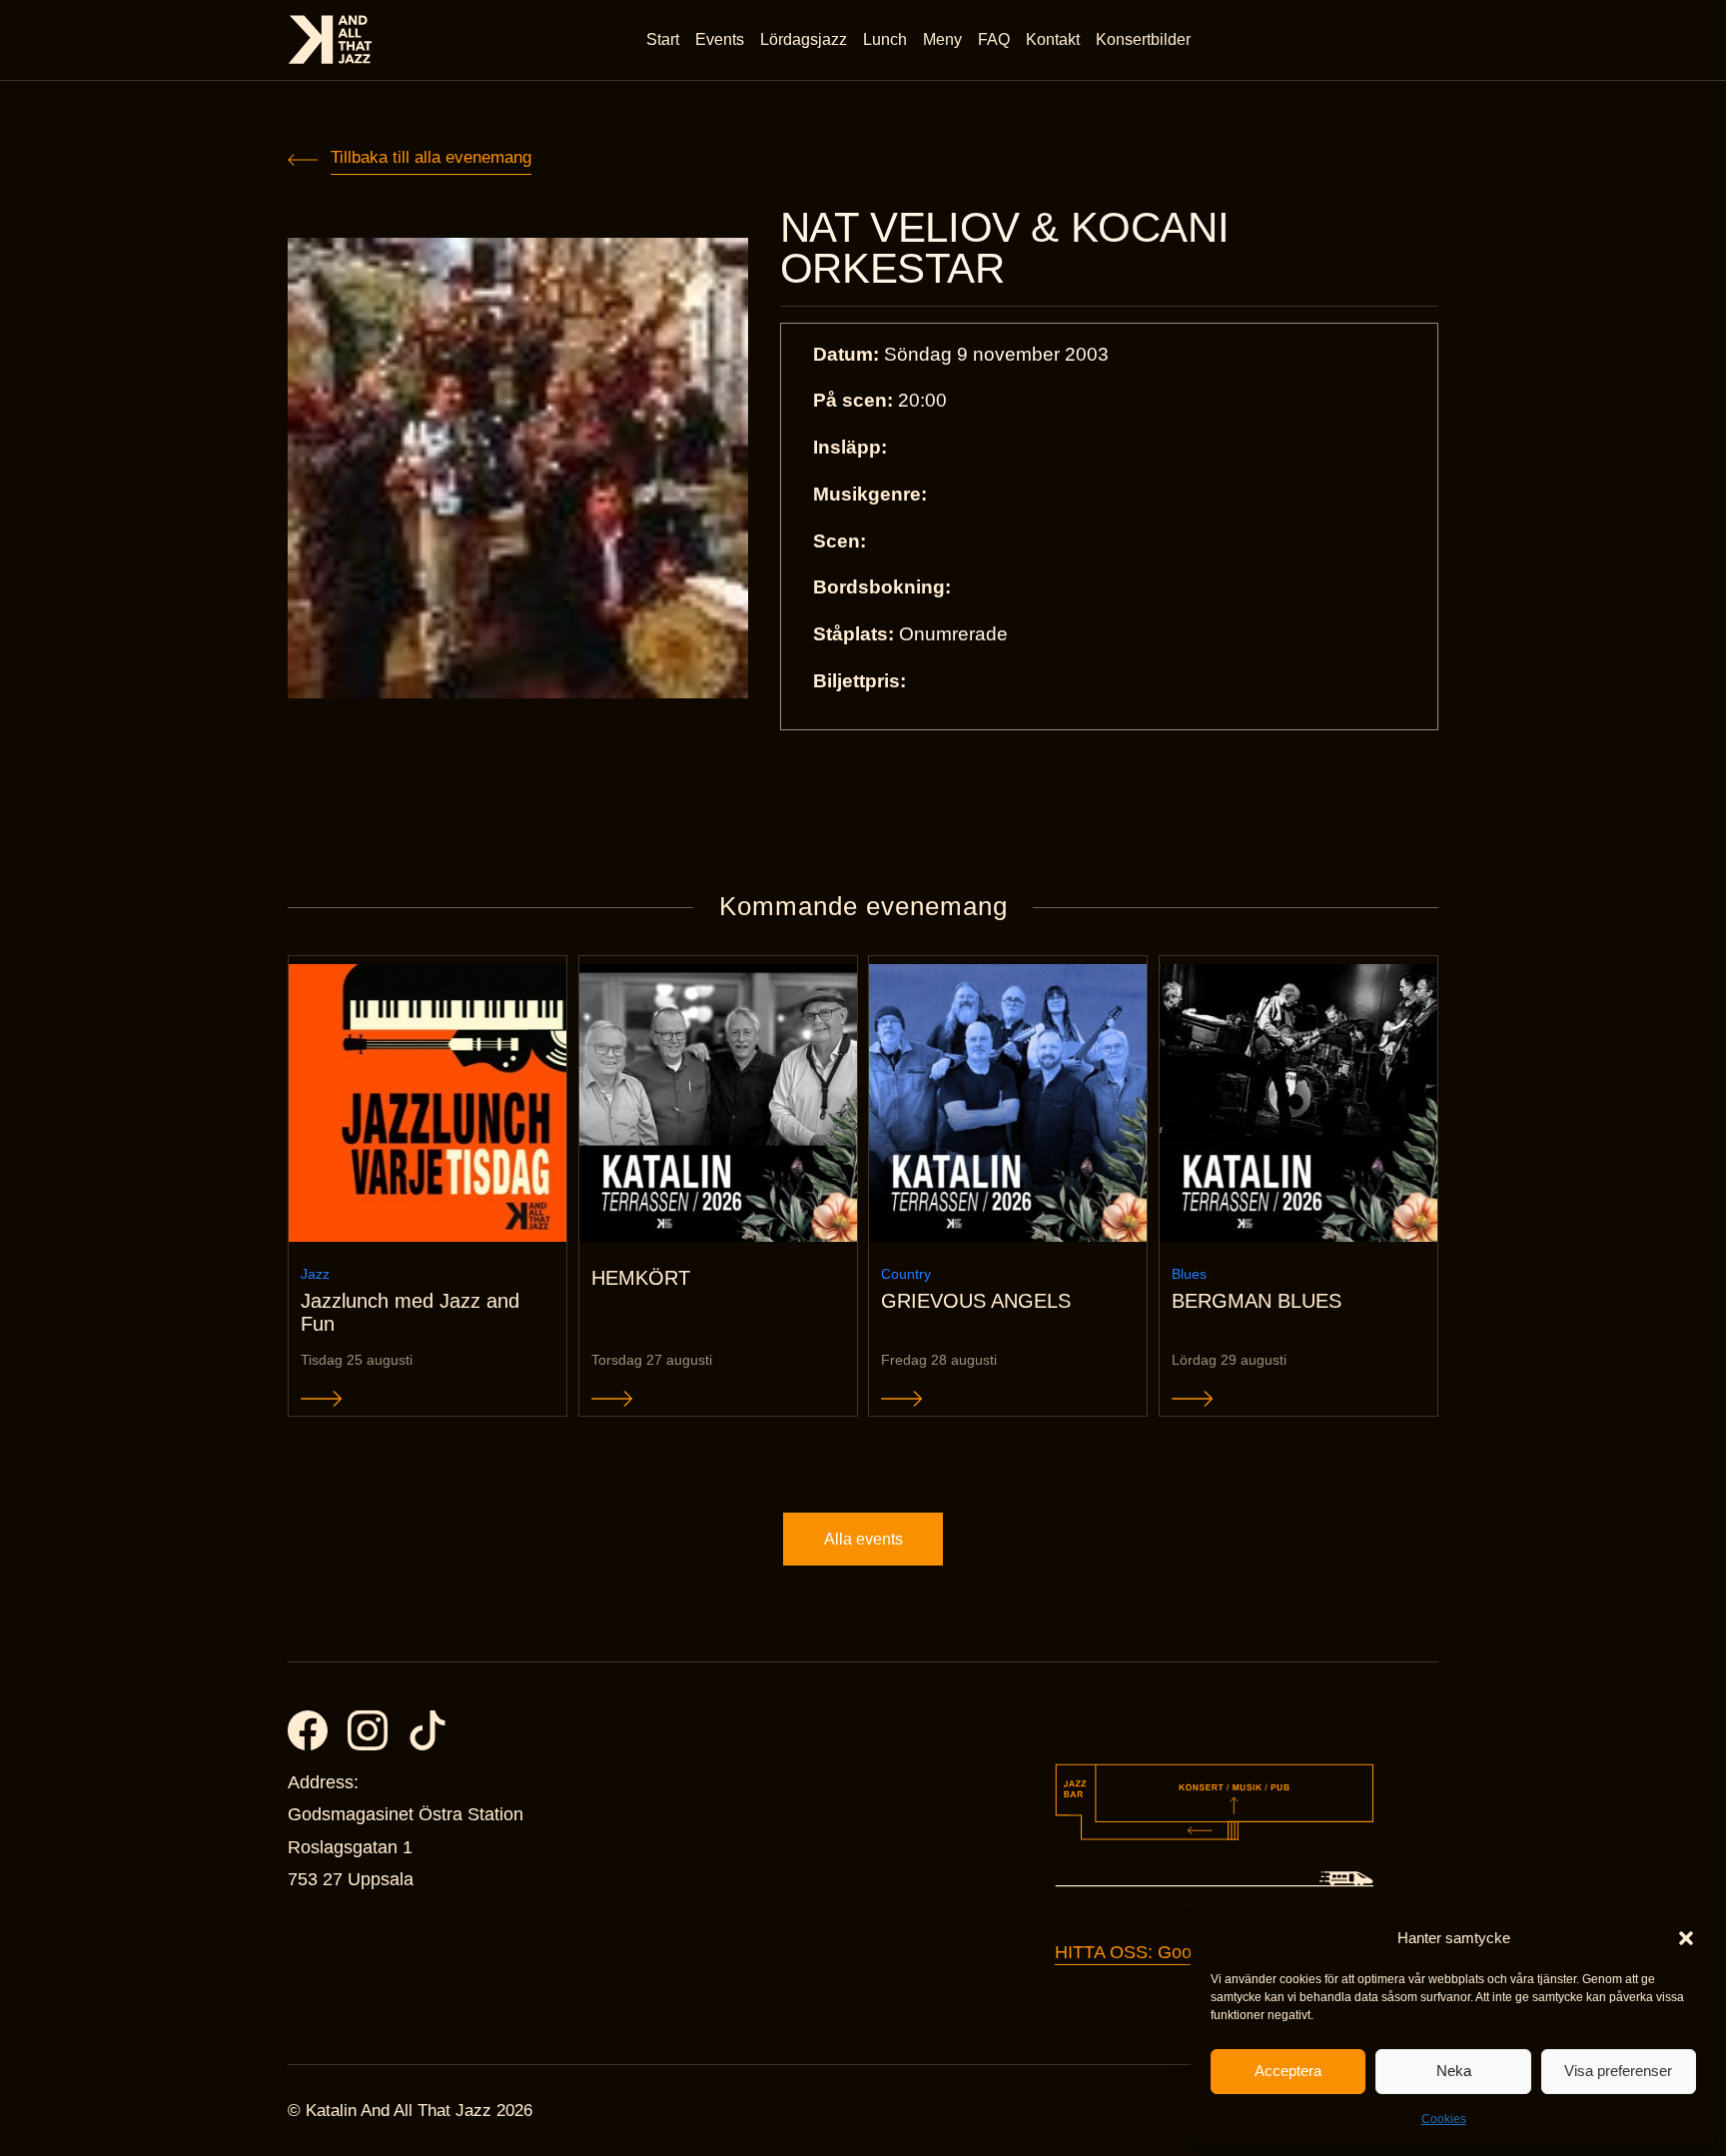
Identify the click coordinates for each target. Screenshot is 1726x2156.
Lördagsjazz (804, 39)
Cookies (1444, 2119)
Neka (1454, 2071)
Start (663, 39)
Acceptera (1288, 2071)
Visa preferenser (1618, 2071)
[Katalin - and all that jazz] (330, 39)
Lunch (885, 39)
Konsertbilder (1143, 39)
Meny (942, 39)
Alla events (863, 1539)
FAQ (994, 39)
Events (720, 39)
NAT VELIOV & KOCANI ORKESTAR (1004, 248)
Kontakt (1053, 39)
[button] (1686, 1938)
